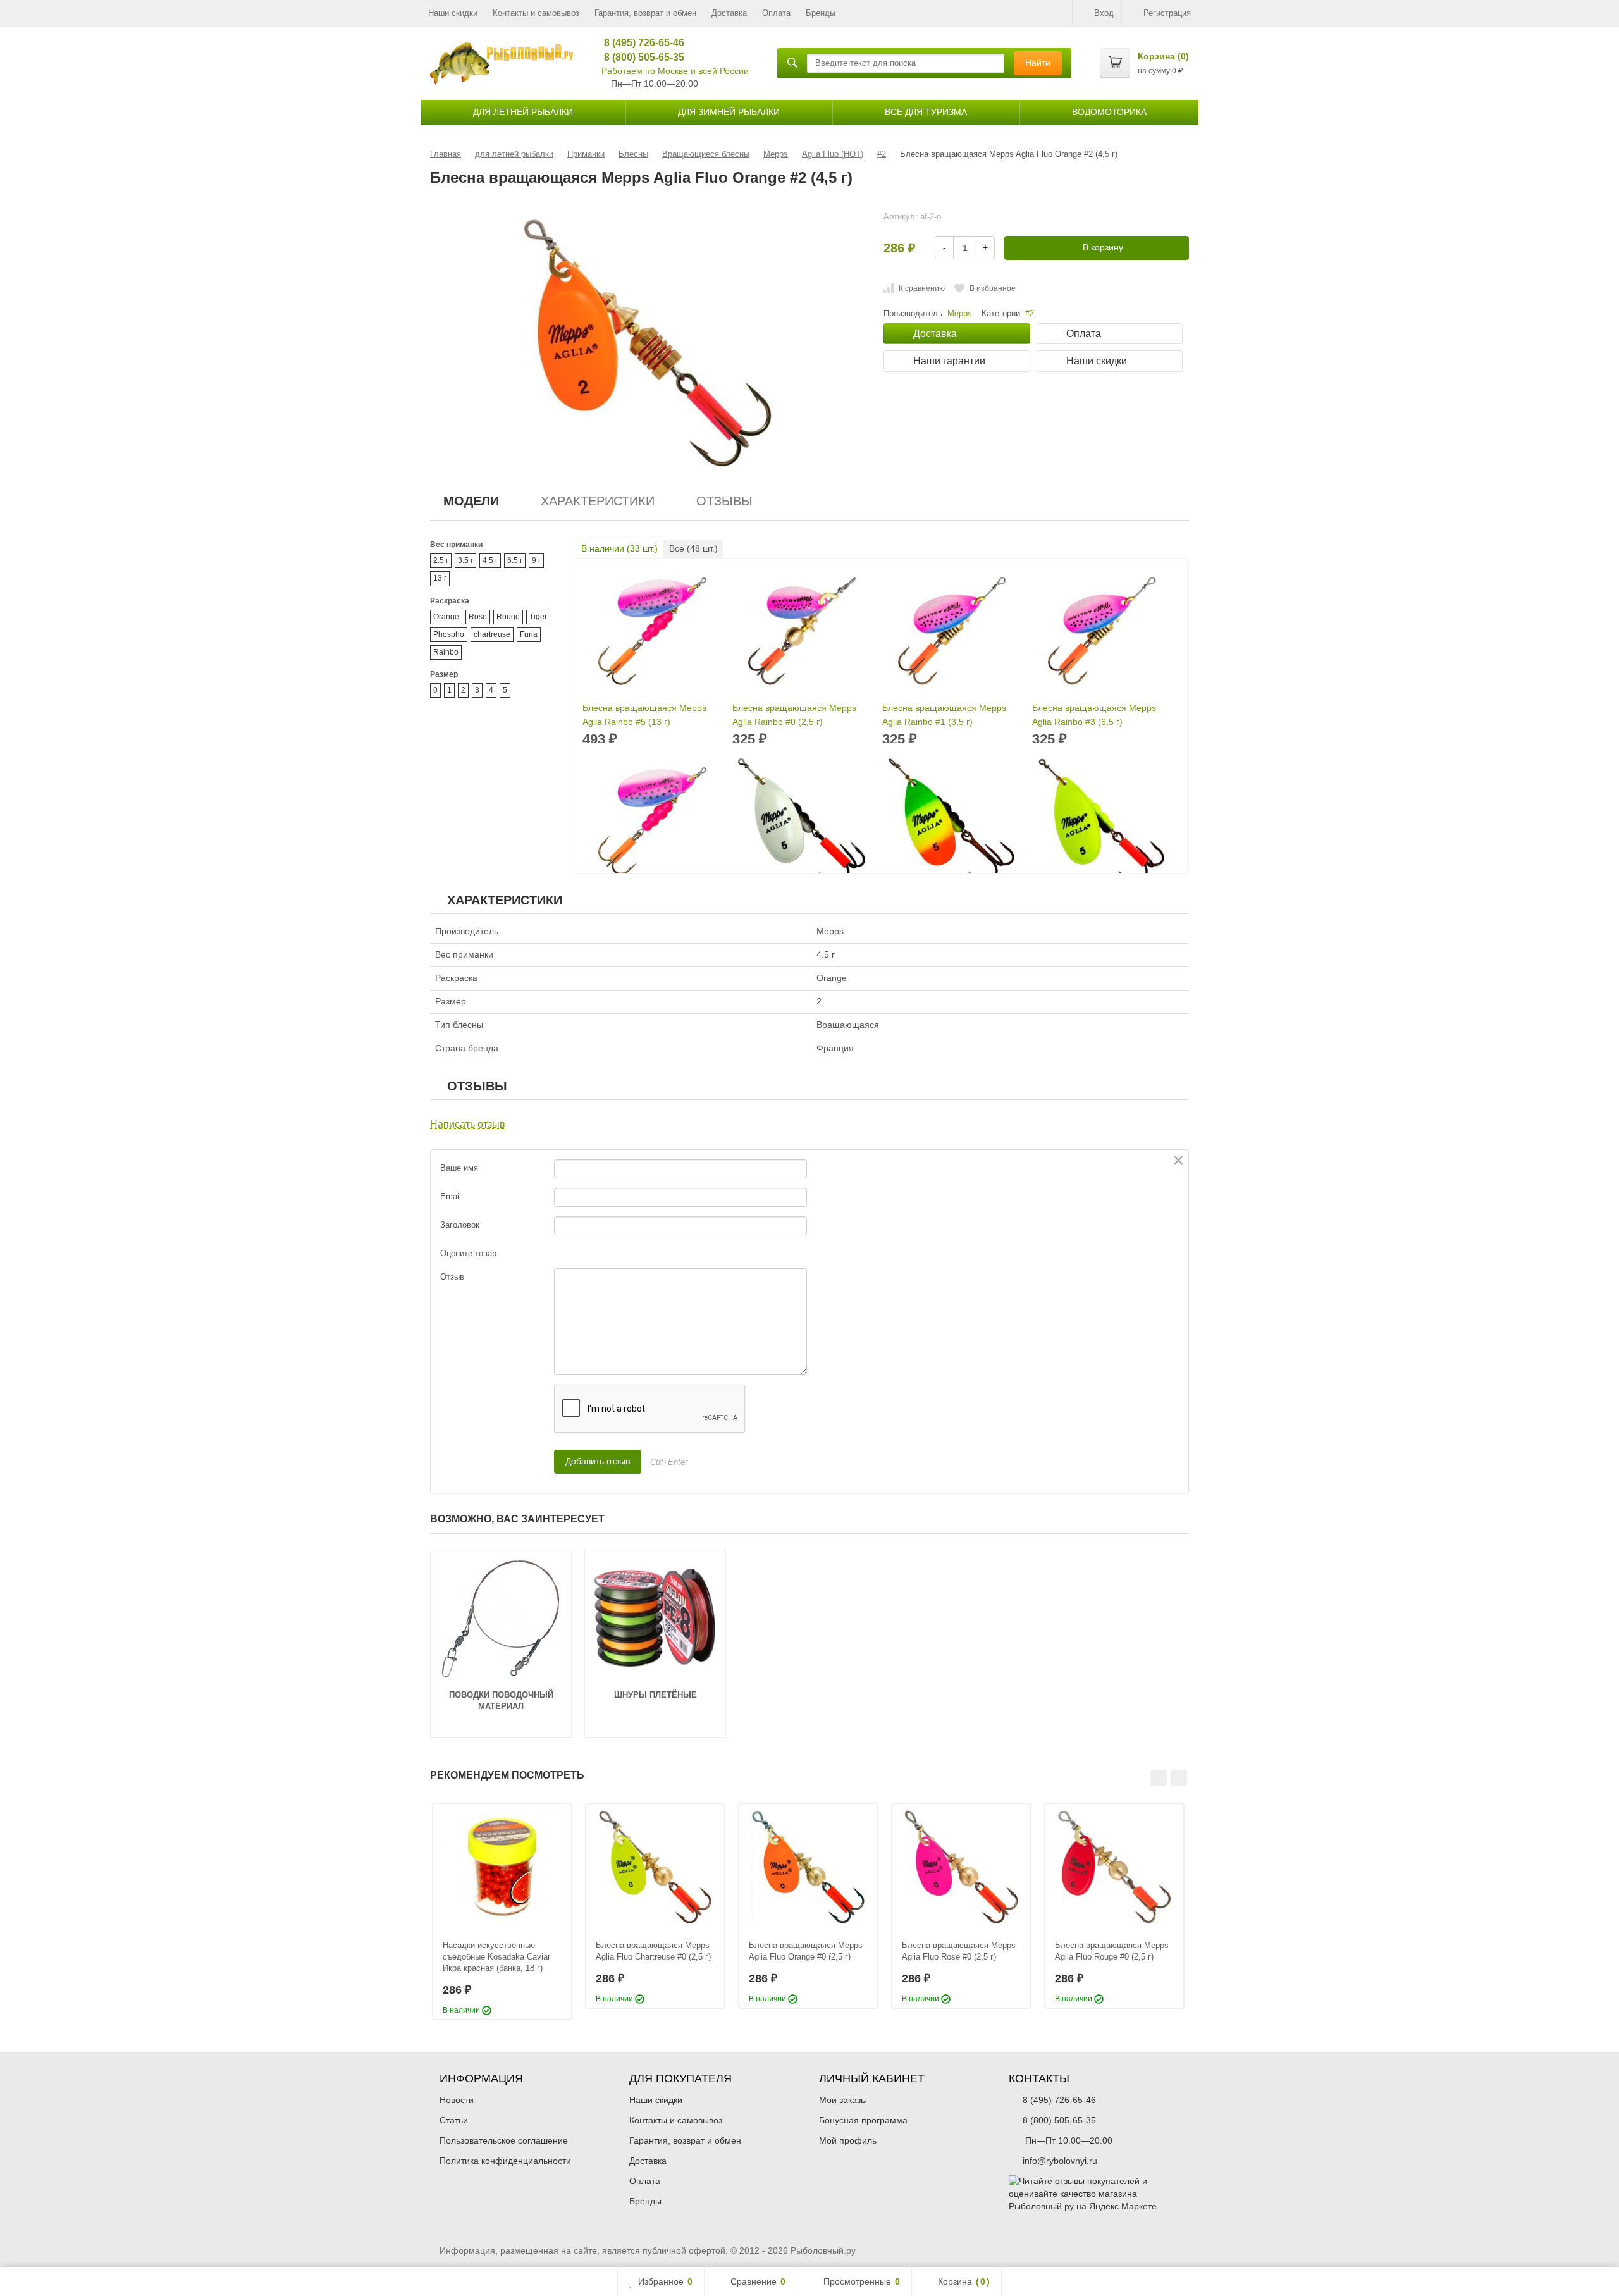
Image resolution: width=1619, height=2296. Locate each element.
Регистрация (1167, 13)
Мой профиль (848, 2140)
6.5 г (515, 560)
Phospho (449, 634)
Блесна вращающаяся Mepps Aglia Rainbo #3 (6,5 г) (1094, 715)
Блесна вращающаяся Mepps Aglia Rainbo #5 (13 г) (644, 715)
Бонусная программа (863, 2120)
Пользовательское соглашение (504, 2140)
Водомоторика (1109, 112)
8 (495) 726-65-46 (640, 43)
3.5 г (465, 560)
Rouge (508, 617)
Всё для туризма (926, 112)
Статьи (454, 2120)
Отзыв (452, 1277)
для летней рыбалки (523, 112)
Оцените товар (468, 1253)
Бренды (821, 13)
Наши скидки (453, 13)
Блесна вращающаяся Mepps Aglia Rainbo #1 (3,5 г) (944, 715)
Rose (478, 617)
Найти (1038, 63)
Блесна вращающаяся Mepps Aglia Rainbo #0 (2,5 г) (794, 715)
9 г (536, 560)
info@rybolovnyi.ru (1060, 2161)
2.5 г (441, 560)
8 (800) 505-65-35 (640, 57)
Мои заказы (843, 2100)
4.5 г (490, 560)
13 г (440, 578)
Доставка (729, 13)
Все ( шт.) (693, 548)
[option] (502, 1911)
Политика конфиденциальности (505, 2161)
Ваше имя (459, 1168)
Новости (457, 2100)
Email (451, 1196)
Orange (446, 617)
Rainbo (446, 652)
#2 (1030, 314)
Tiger (538, 617)
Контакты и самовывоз (536, 13)
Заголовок (460, 1225)
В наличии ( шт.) (619, 548)
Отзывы (724, 501)
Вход (1104, 13)
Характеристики (598, 501)
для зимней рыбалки (729, 112)
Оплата (776, 13)
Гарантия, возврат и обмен (645, 13)
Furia (529, 634)
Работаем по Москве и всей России (675, 71)
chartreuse (492, 634)
